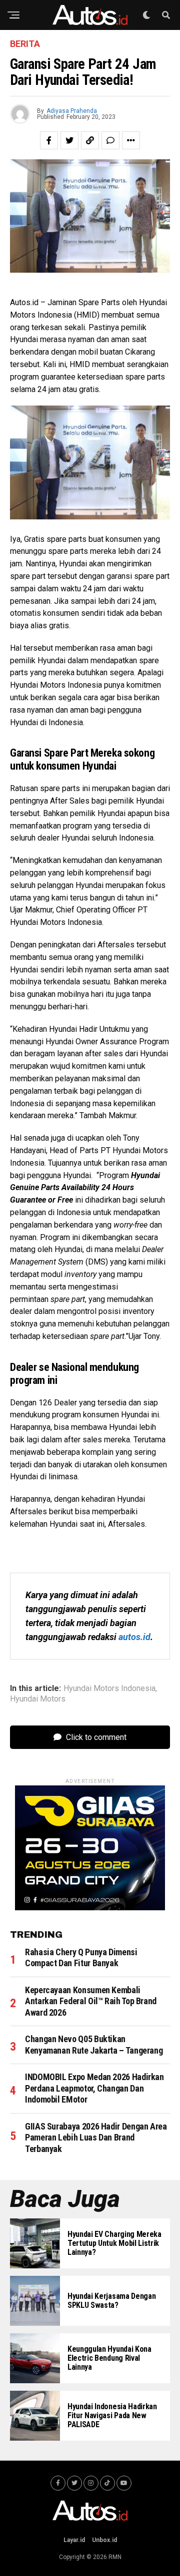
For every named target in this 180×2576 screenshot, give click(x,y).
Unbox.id (104, 2540)
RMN (115, 2557)
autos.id (134, 1637)
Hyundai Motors (38, 1699)
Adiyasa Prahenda (72, 111)
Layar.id (74, 2540)
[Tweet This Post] (69, 140)
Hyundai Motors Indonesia (109, 1689)
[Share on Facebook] (49, 140)
